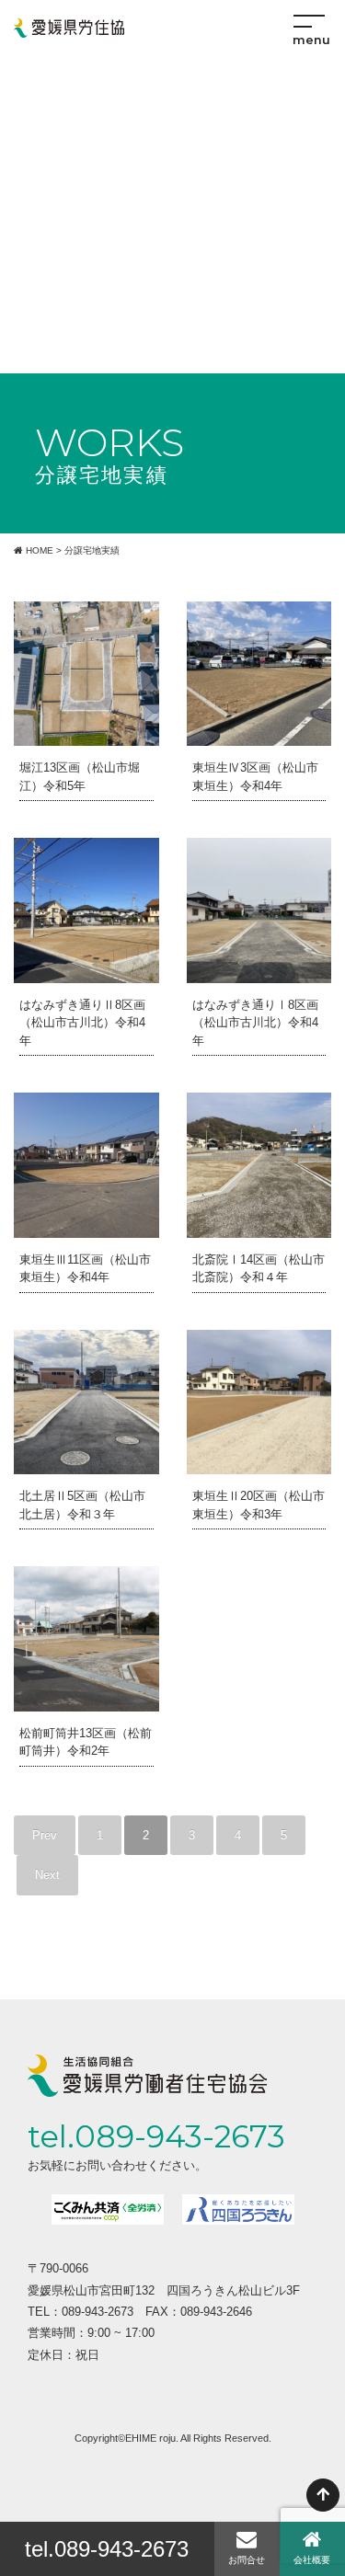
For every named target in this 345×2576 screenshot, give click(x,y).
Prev (45, 1835)
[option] (108, 2210)
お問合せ (247, 2560)
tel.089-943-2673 (107, 2549)
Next (47, 1875)
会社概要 (312, 2560)
